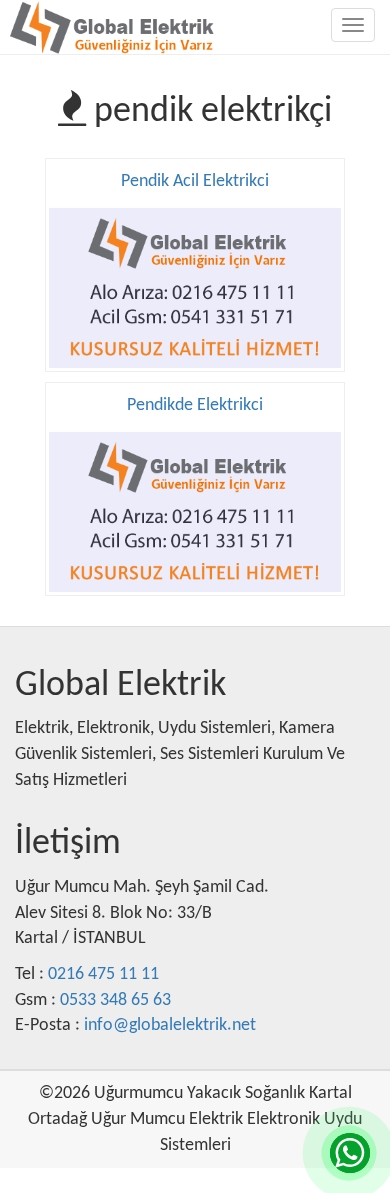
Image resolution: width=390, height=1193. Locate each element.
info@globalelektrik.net (170, 1025)
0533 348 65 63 (115, 1000)
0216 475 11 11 (103, 974)
